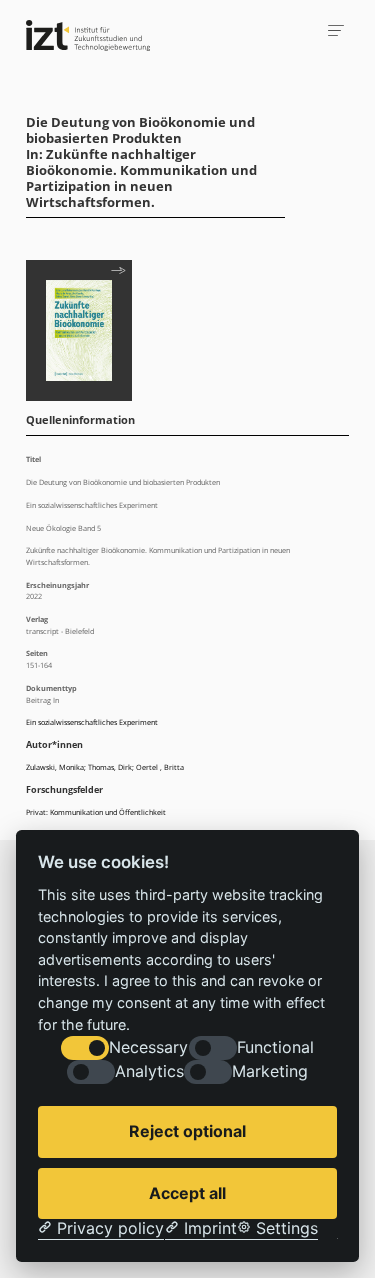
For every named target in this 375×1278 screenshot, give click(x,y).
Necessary (148, 1047)
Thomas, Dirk (110, 767)
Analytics (149, 1071)
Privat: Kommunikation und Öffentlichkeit (96, 812)
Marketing (270, 1071)
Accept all (187, 1193)
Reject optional (187, 1131)
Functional (275, 1047)
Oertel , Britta (160, 767)
